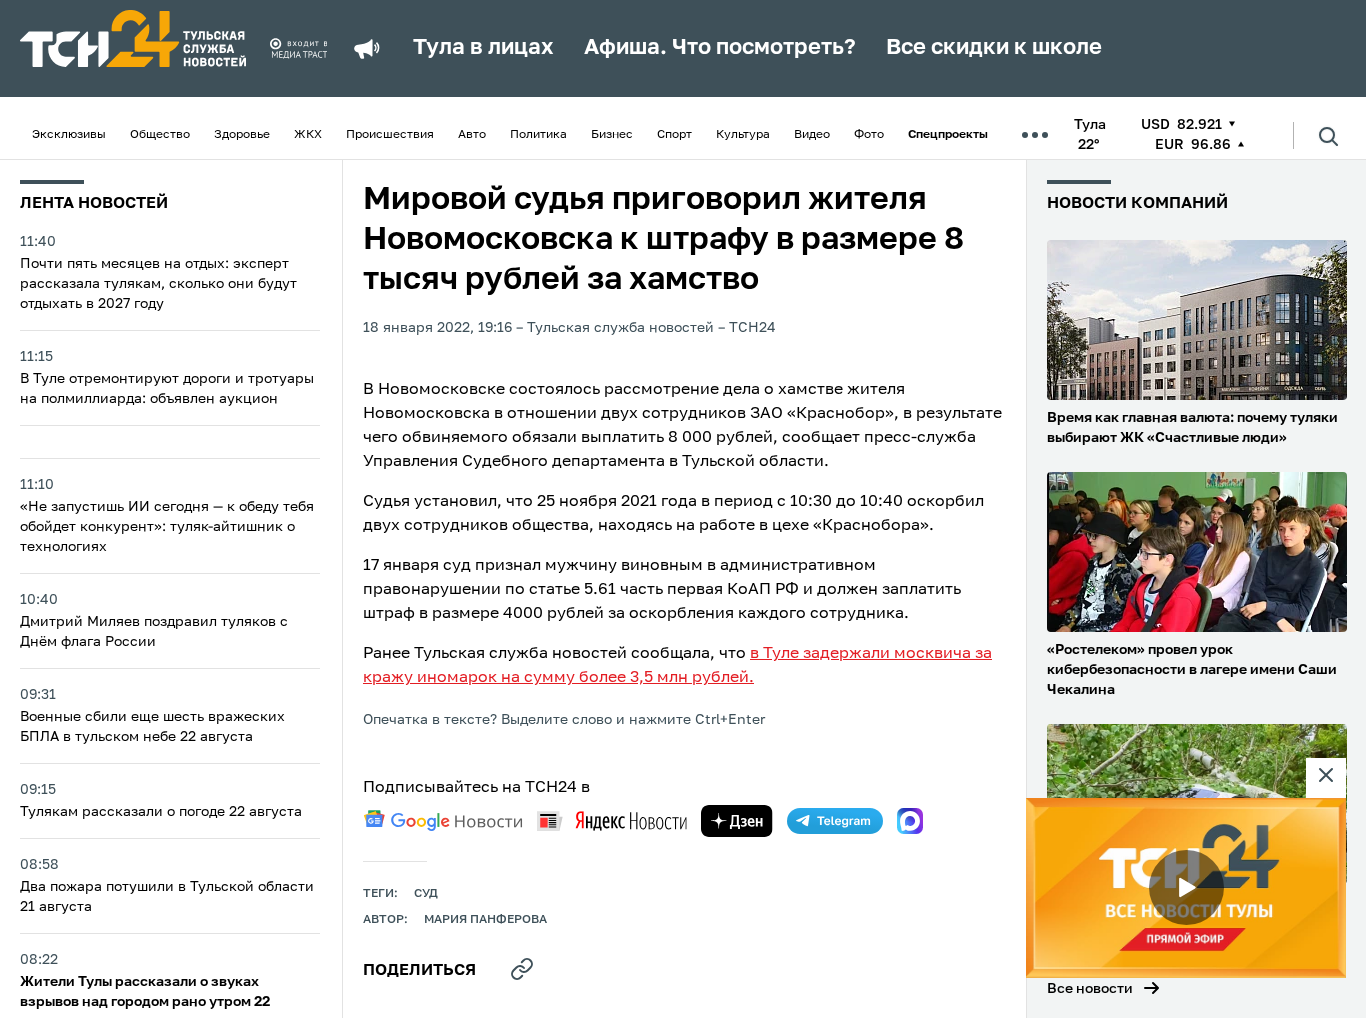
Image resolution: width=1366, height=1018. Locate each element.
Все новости (1090, 989)
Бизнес (612, 135)
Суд (426, 894)
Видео (812, 135)
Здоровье (242, 135)
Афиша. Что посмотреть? (720, 48)
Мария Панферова (485, 920)
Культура (743, 135)
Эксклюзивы (69, 135)
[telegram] (835, 821)
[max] (910, 821)
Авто (472, 135)
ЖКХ (308, 135)
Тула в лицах (483, 48)
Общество (160, 135)
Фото (869, 135)
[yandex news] (612, 820)
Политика (538, 135)
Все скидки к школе (994, 48)
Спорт (674, 135)
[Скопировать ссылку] (522, 969)
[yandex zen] (737, 821)
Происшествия (390, 135)
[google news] (443, 821)
